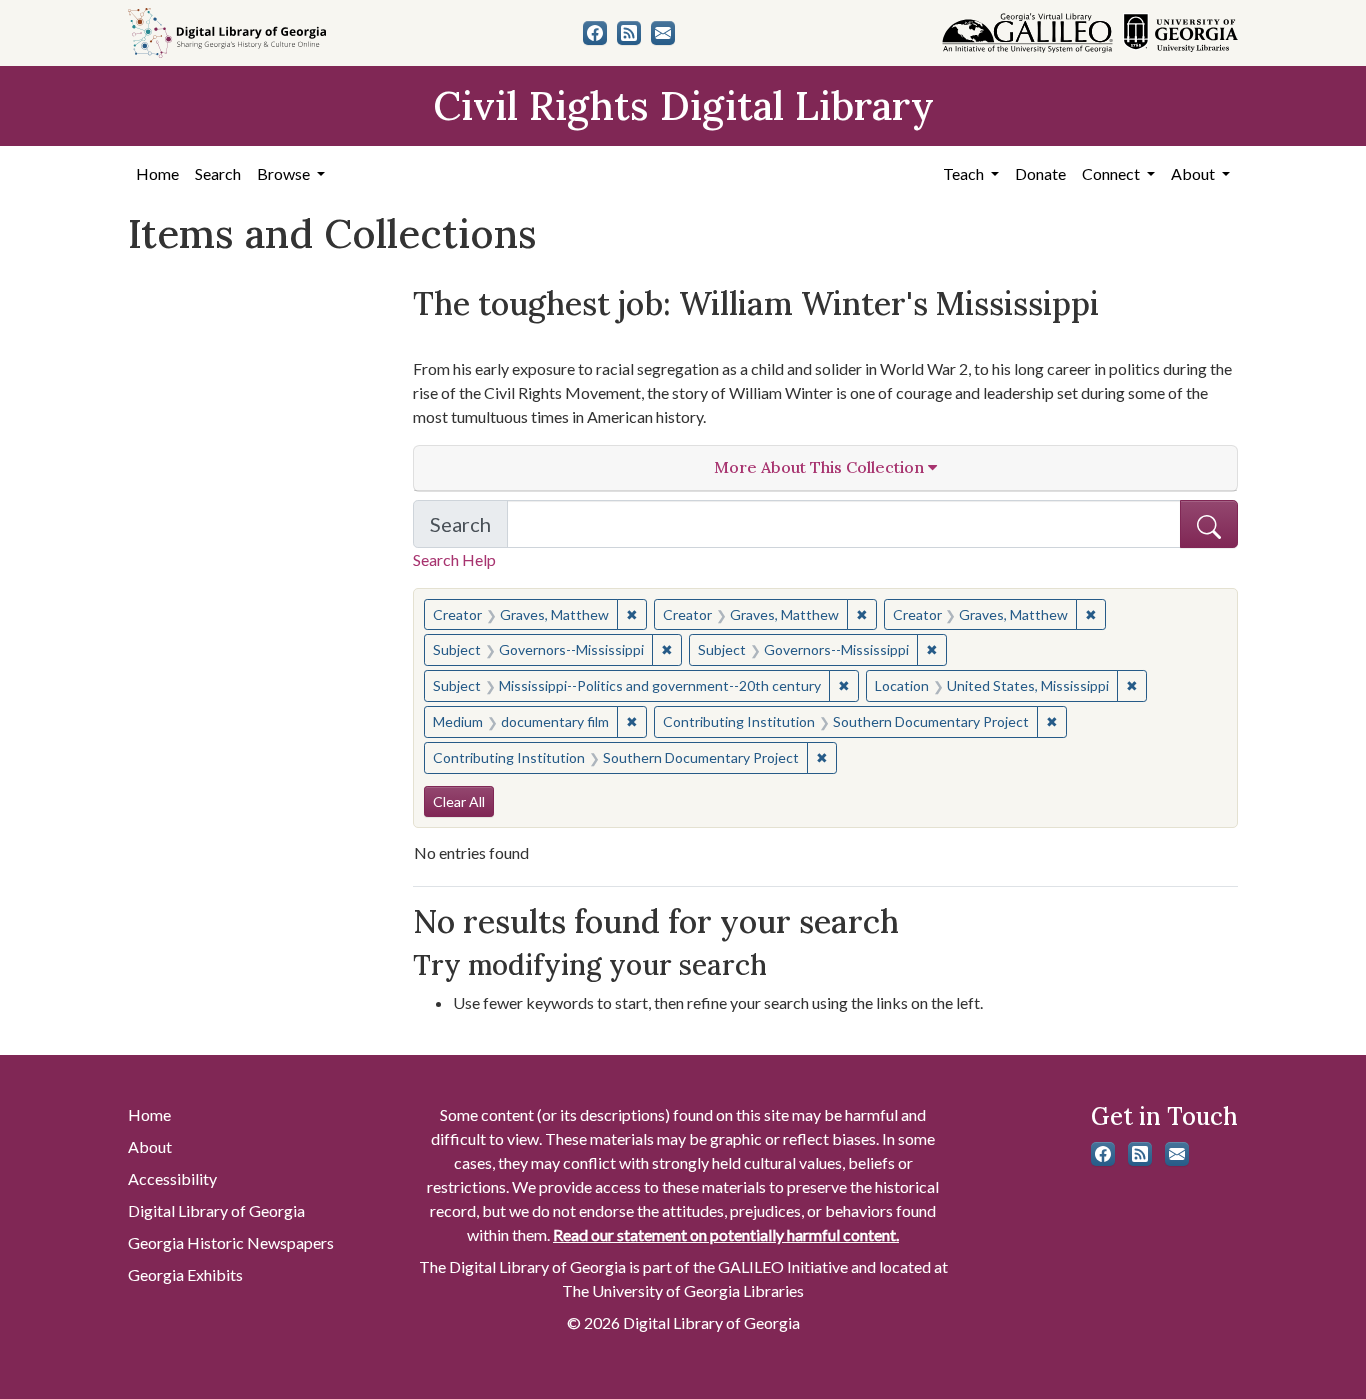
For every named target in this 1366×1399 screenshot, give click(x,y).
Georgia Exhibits (185, 1274)
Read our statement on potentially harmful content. (726, 1234)
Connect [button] (1112, 173)
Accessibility (172, 1178)
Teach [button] (965, 173)
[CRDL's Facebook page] (595, 33)
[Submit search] (1209, 524)
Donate (1040, 173)
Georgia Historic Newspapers (231, 1242)
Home (157, 173)
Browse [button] (285, 173)
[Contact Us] (663, 33)
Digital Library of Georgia (216, 1210)
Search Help (454, 559)
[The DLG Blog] (629, 33)
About (150, 1146)
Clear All (459, 801)
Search (218, 173)
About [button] (1194, 173)
